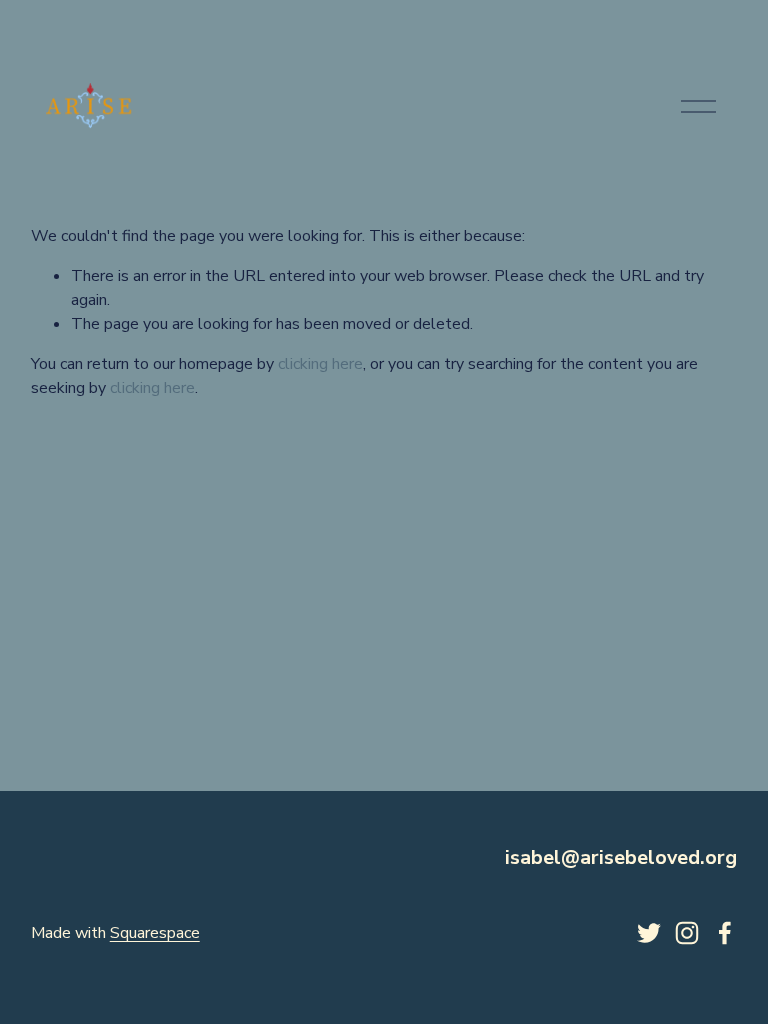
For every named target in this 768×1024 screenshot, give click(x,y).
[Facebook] (725, 933)
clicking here (320, 364)
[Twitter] (649, 933)
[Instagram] (687, 933)
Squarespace (155, 933)
